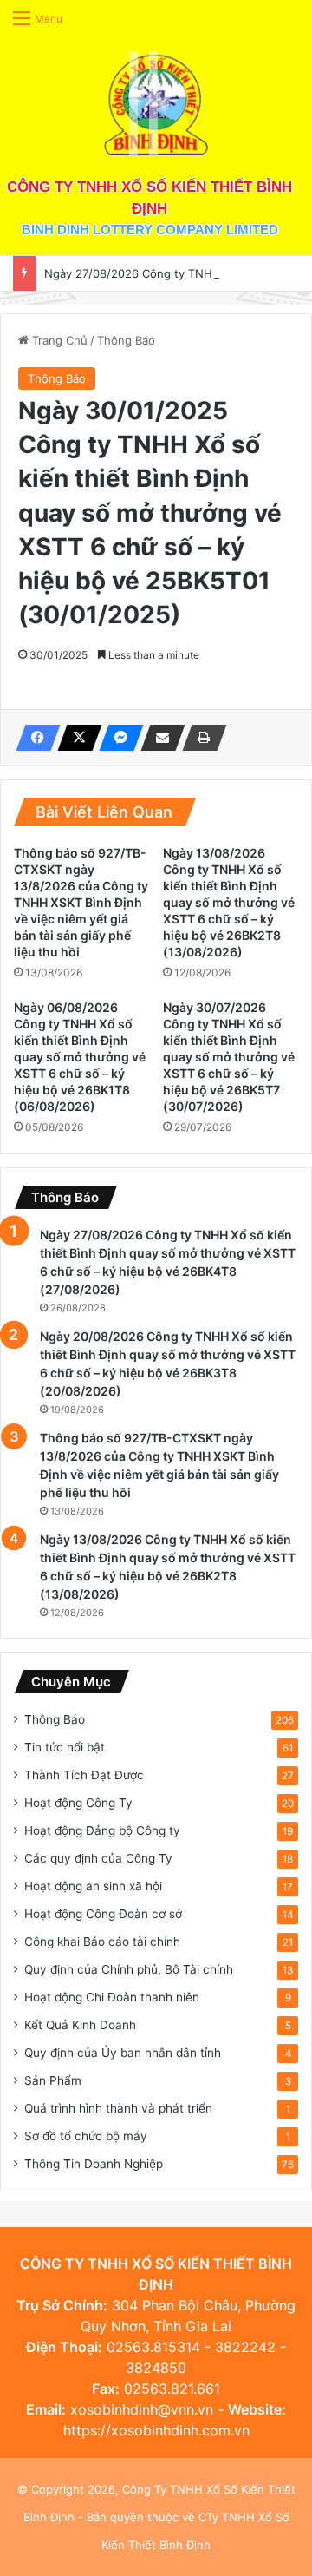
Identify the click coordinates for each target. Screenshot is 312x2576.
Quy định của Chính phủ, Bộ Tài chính (129, 1969)
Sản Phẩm (53, 2080)
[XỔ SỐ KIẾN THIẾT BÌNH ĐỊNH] (156, 103)
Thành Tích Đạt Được (84, 1775)
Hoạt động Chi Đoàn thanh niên (112, 1997)
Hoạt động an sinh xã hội (93, 1886)
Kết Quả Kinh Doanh (80, 2025)
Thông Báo (126, 340)
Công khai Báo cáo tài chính (102, 1942)
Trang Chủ (58, 340)
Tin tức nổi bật (65, 1747)
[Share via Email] (158, 738)
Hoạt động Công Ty (78, 1803)
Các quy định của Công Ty (98, 1858)
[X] (75, 738)
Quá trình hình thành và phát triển (118, 2108)
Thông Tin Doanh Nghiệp (94, 2164)
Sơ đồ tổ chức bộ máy (86, 2136)
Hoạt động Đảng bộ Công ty (102, 1830)
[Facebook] (33, 738)
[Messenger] (116, 738)
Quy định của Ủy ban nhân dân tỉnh (123, 2053)
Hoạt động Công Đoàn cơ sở (103, 1914)
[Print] (199, 738)
